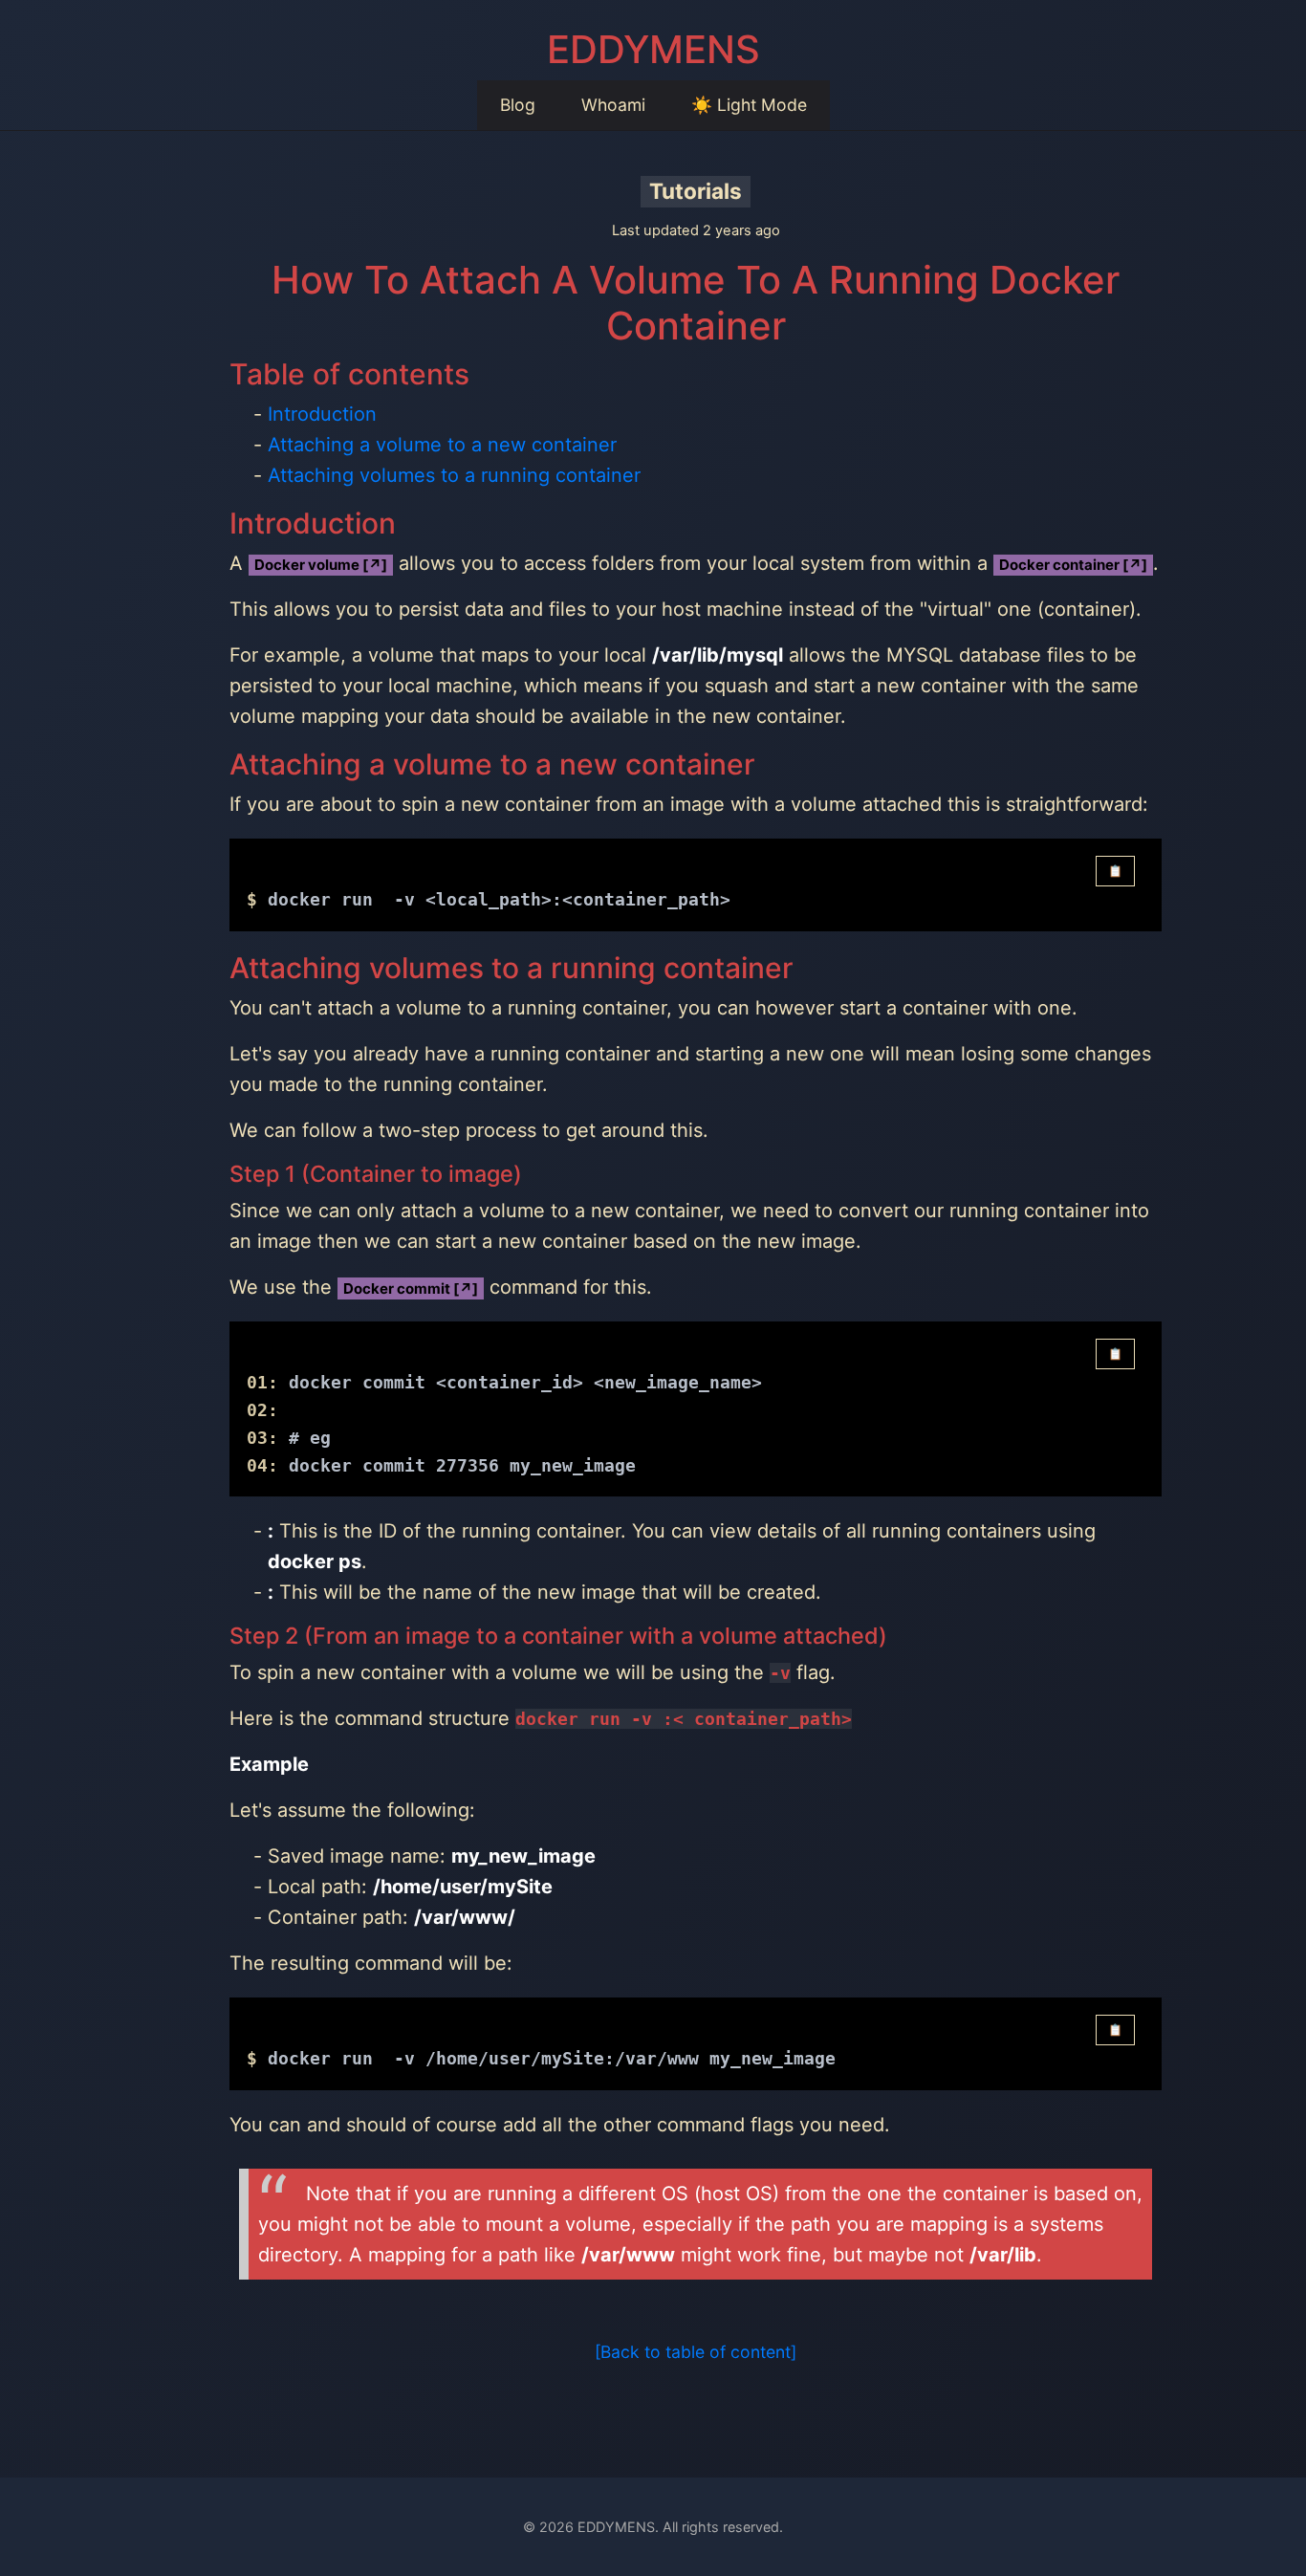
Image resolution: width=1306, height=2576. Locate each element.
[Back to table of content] (696, 2352)
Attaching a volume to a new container (442, 445)
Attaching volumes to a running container (454, 475)
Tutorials (696, 191)
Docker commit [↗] (411, 1288)
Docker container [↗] (1073, 565)
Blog (518, 105)
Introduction (322, 414)
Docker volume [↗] (321, 565)
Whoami (613, 105)
